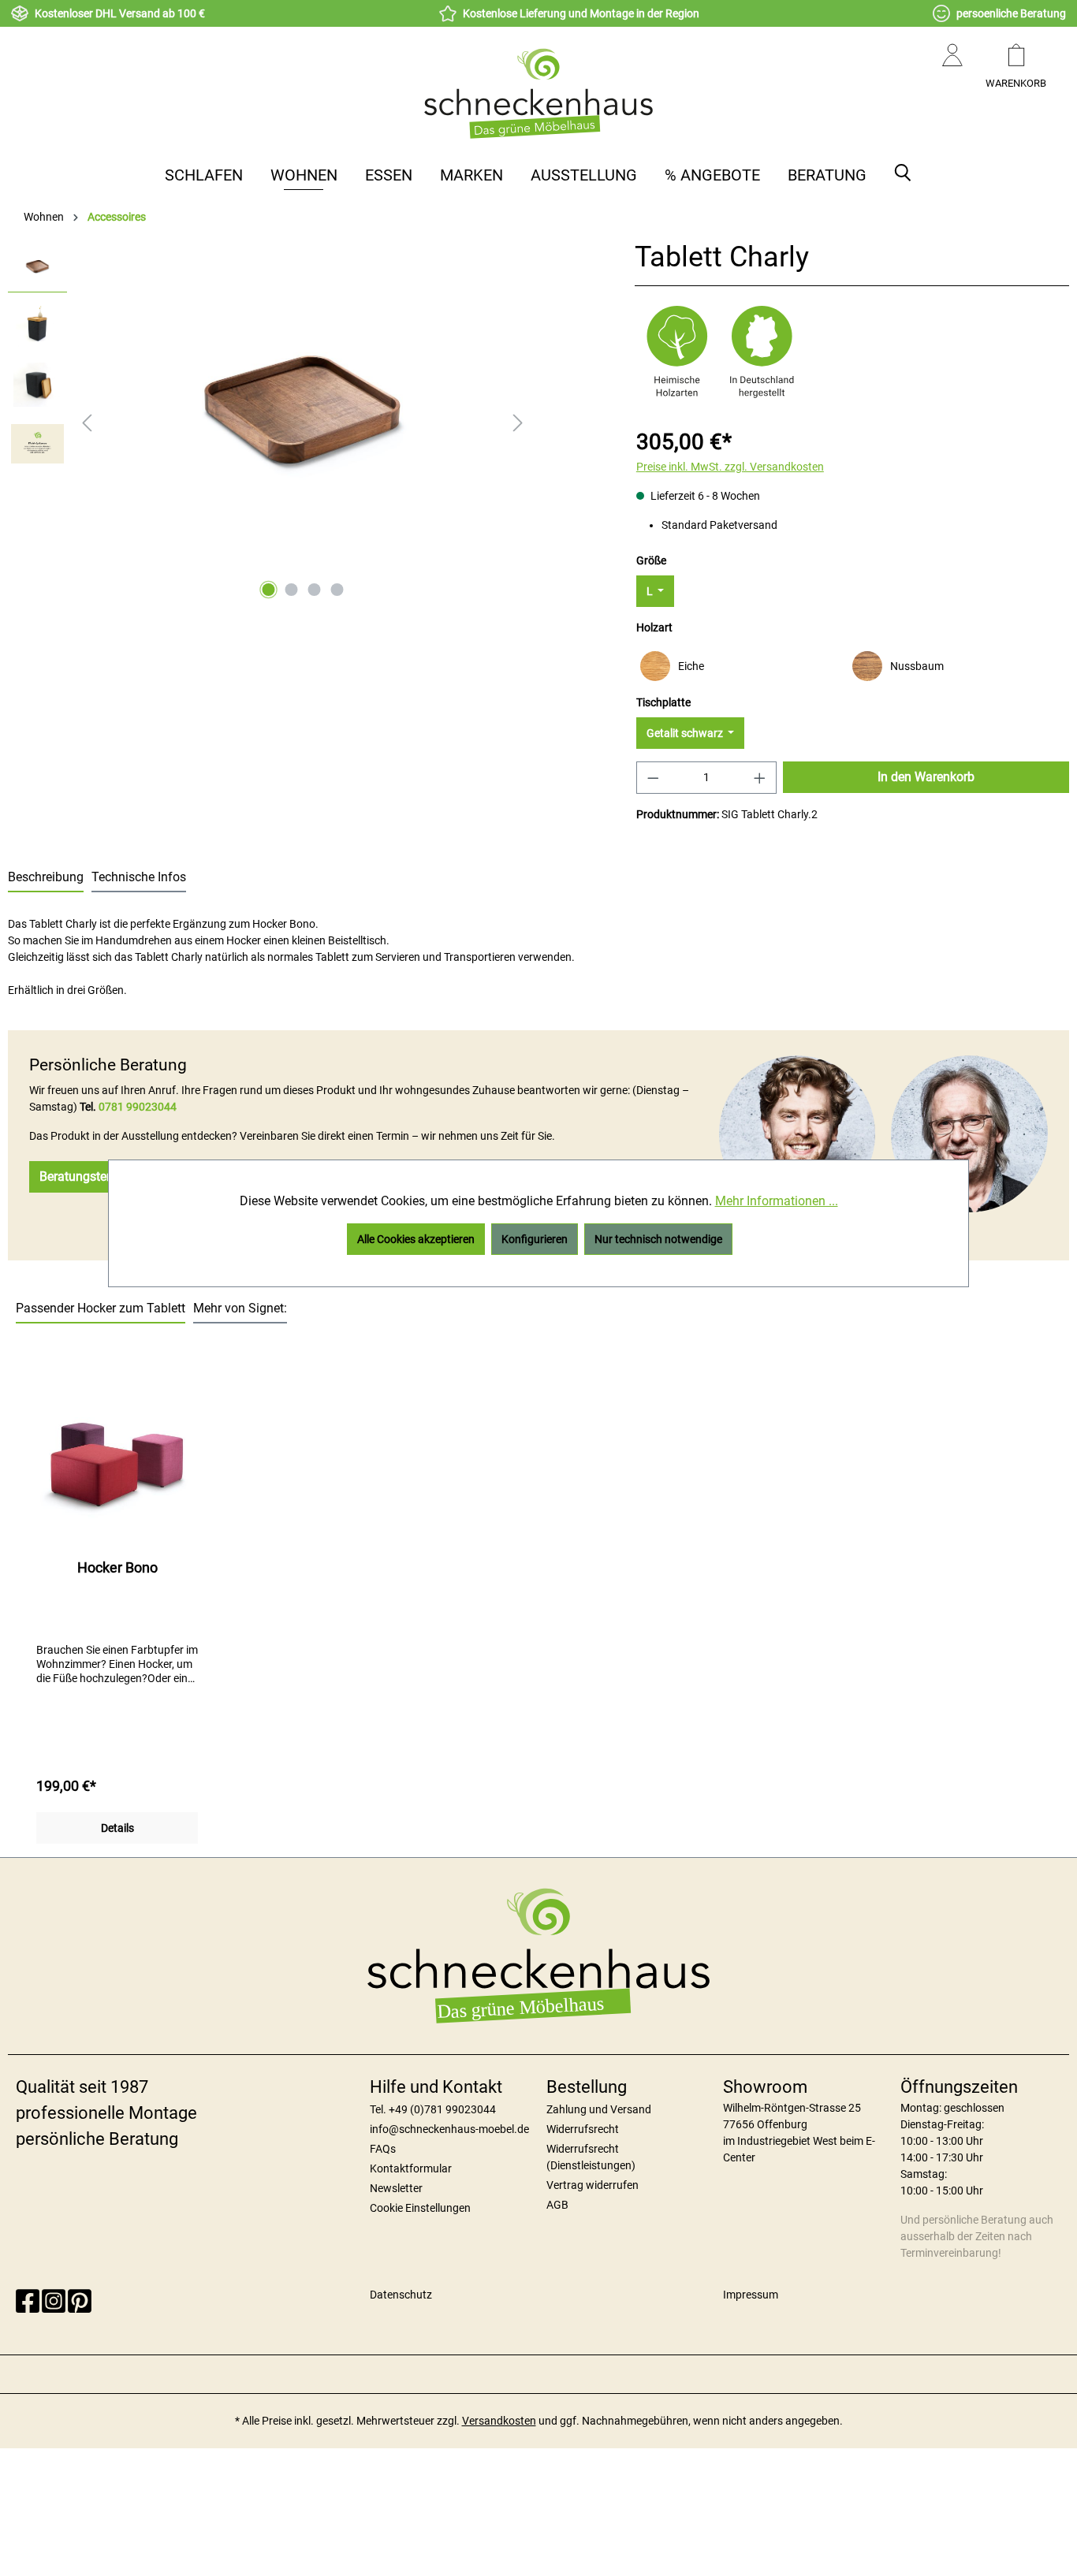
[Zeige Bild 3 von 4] (314, 590)
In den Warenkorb (926, 777)
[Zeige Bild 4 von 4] (337, 590)
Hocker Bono (117, 1567)
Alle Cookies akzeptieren (416, 1239)
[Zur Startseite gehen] (538, 93)
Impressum (751, 2295)
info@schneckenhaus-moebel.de (449, 2129)
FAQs (383, 2149)
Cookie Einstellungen (420, 2208)
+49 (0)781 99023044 (442, 2109)
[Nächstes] (518, 423)
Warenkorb (1016, 83)
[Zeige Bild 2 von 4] (291, 590)
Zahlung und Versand (599, 2109)
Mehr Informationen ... (777, 1201)
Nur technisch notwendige (658, 1239)
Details (117, 1828)
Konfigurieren (535, 1239)
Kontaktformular (411, 2168)
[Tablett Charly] (302, 411)
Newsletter (396, 2188)
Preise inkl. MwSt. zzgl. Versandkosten (730, 467)
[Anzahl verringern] (653, 778)
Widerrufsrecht (583, 2129)
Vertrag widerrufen (593, 2185)
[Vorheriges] (87, 423)
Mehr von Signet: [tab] (240, 1308)
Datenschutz (401, 2295)
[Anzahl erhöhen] (760, 778)
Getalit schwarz (686, 733)
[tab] (46, 878)
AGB (557, 2205)
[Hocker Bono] (117, 1469)
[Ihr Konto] (952, 71)
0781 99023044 (138, 1107)
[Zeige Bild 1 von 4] (268, 590)
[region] (269, 423)
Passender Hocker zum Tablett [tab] (101, 1308)
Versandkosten (499, 2421)
